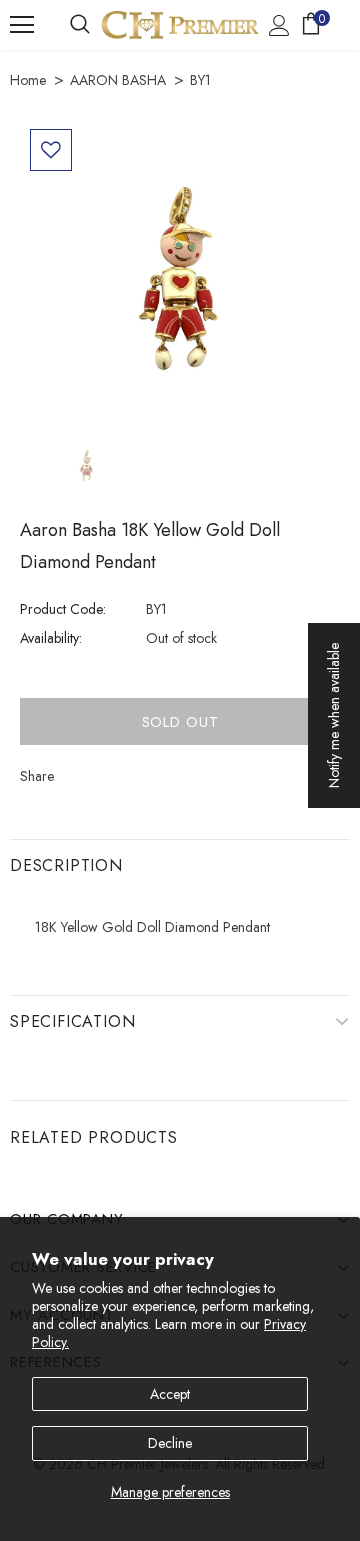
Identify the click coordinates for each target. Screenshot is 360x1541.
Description (66, 865)
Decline (170, 1443)
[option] (180, 279)
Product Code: (63, 609)
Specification (72, 1021)
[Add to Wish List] (51, 150)
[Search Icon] (80, 25)
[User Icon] (279, 25)
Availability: (51, 638)
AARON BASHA (118, 80)
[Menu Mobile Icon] (22, 25)
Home (28, 80)
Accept (170, 1394)
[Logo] (180, 25)
